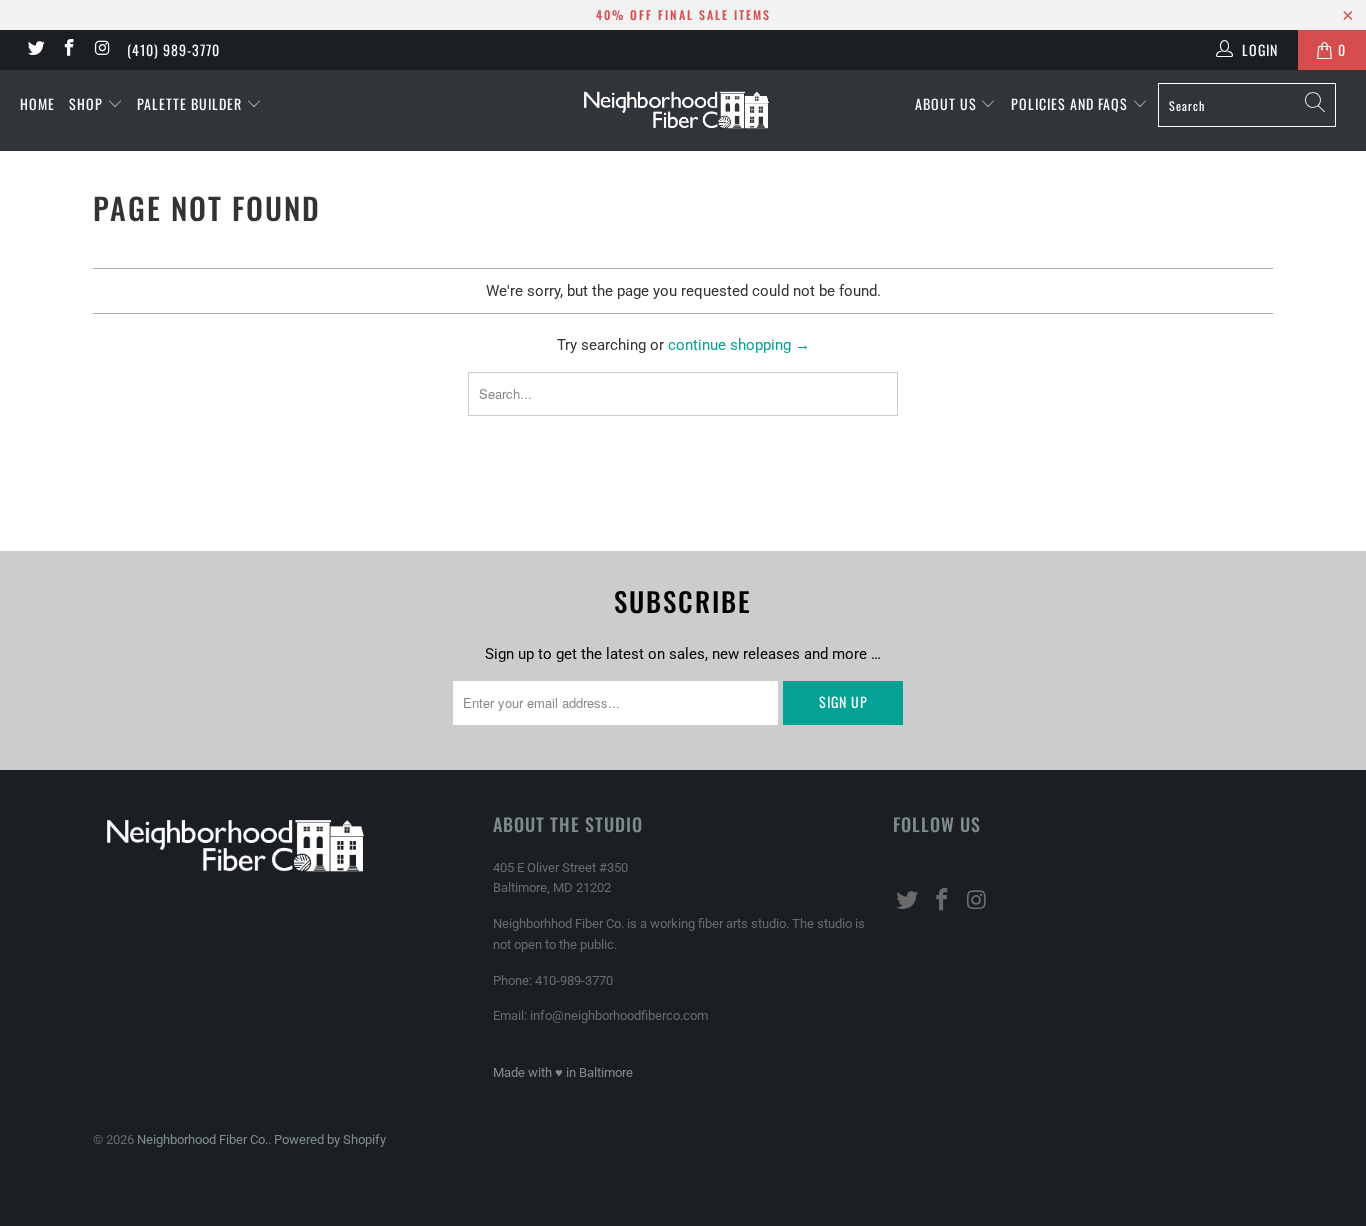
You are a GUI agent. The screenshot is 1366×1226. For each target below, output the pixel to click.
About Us (948, 103)
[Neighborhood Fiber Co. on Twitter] (35, 50)
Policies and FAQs (1071, 103)
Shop (88, 103)
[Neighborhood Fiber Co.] (683, 110)
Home (37, 103)
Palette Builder (191, 103)
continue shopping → (739, 345)
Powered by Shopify (330, 1139)
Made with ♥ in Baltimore (563, 1072)
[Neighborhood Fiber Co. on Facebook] (69, 50)
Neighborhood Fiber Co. (202, 1139)
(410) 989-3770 (173, 49)
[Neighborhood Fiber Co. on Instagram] (102, 50)
